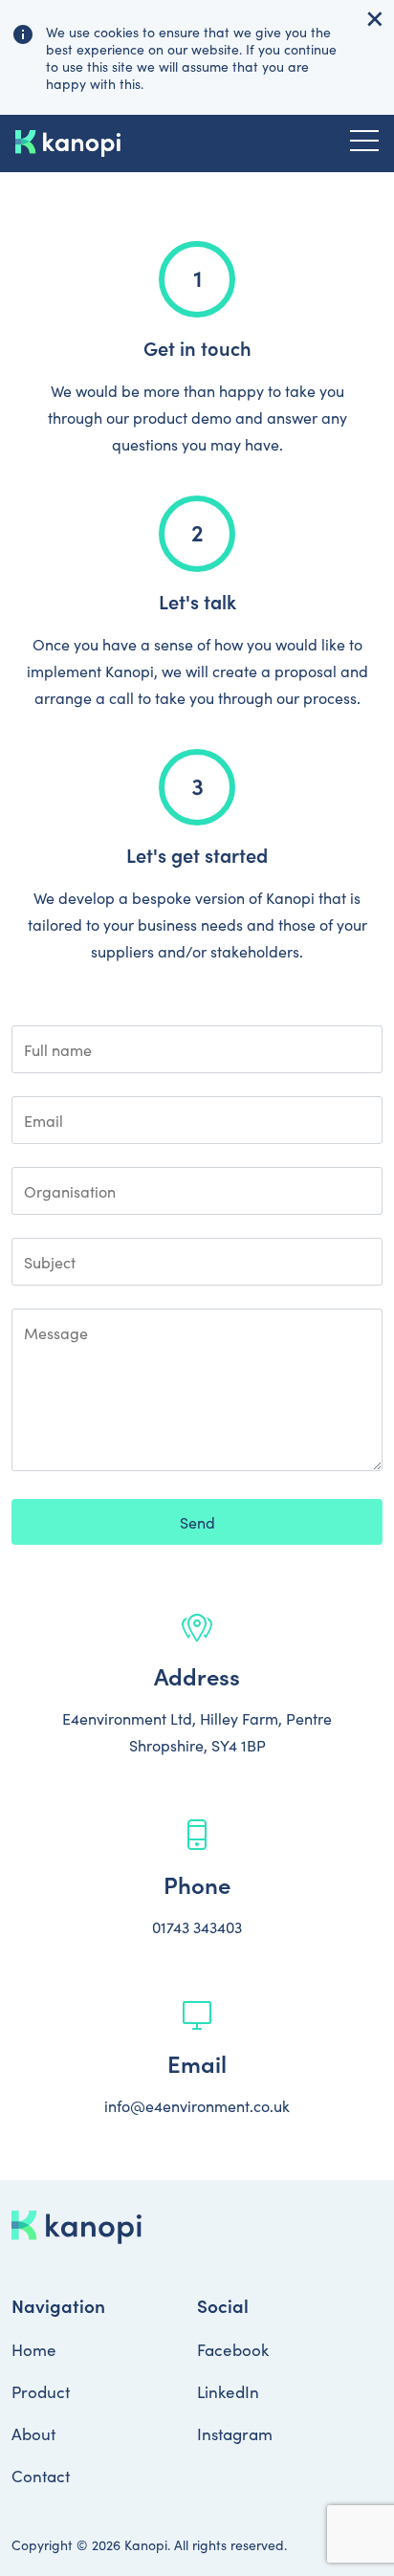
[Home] (68, 143)
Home (34, 2349)
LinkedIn (228, 2391)
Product (41, 2391)
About (33, 2433)
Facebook (233, 2349)
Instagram (235, 2433)
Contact (41, 2476)
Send (197, 1522)
